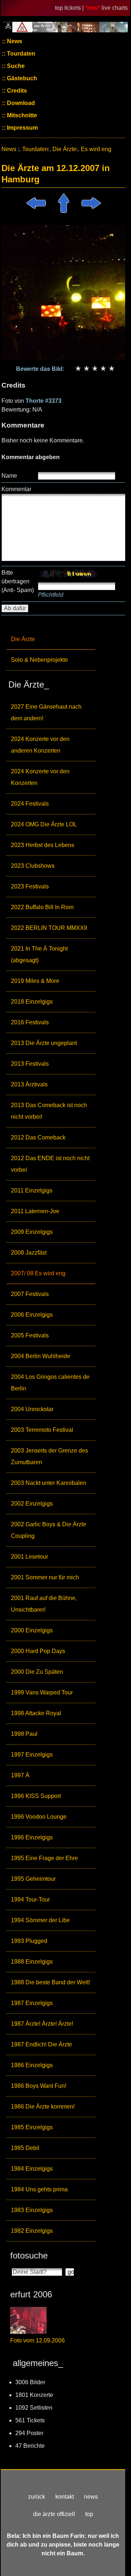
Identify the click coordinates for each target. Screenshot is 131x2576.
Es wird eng (96, 149)
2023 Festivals (30, 886)
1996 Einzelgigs (32, 1837)
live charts (115, 8)
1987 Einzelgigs (32, 2003)
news (91, 2497)
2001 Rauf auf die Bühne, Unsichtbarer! (44, 1604)
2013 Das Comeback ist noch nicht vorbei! (49, 1111)
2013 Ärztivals (29, 1084)
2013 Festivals (30, 1064)
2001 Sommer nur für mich (45, 1577)
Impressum (22, 128)
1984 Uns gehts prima (39, 2189)
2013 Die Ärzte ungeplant (44, 1043)
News (14, 41)
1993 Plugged (29, 1941)
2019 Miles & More (35, 981)
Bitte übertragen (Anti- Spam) (18, 581)
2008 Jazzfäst (29, 1253)
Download (20, 103)
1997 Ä (20, 1775)
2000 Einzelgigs (32, 1630)
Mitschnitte (21, 115)
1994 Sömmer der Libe (40, 1920)
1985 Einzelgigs (32, 2127)
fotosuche (29, 2255)
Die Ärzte (23, 639)
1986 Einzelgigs (32, 2065)
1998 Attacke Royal (36, 1713)
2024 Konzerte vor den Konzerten (40, 777)
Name (9, 476)
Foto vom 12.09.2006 (37, 2340)
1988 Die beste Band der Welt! (50, 1982)
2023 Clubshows (33, 866)
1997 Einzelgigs (32, 1755)
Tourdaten (20, 54)
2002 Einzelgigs (32, 1504)
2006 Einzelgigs (32, 1315)
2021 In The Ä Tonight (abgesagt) (39, 954)
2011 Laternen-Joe (35, 1211)
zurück (37, 2497)
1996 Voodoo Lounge (39, 1817)
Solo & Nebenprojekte (39, 660)
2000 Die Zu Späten (37, 1672)
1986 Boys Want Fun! (39, 2086)
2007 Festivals (30, 1294)
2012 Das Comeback (38, 1137)
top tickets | (70, 8)
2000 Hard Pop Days (38, 1651)
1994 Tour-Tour (30, 1899)
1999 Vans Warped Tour (42, 1692)
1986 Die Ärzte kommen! (43, 2107)
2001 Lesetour (29, 1557)
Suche (15, 66)
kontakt (65, 2497)
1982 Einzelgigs (32, 2231)
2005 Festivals (30, 1335)
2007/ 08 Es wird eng (38, 1273)
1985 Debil (25, 2148)
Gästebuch (21, 78)
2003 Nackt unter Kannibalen (49, 1483)
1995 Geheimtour (33, 1879)
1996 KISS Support (36, 1796)
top (89, 2514)
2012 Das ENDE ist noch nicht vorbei (50, 1164)
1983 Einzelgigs (32, 2210)
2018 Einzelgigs (32, 1002)
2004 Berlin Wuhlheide (41, 1356)
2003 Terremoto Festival (42, 1430)
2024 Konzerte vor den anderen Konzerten (40, 745)
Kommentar (16, 489)
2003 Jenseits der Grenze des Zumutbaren (49, 1456)
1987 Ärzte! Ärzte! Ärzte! (42, 2024)
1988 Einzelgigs (32, 1962)
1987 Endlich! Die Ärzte (41, 2044)
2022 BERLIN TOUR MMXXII (49, 928)
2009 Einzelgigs (32, 1232)
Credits (16, 91)
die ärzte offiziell (54, 2514)
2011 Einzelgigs (32, 1190)
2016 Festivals (30, 1022)
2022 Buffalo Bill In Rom (42, 907)
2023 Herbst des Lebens (43, 845)
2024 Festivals (30, 804)
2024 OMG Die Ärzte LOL (44, 824)
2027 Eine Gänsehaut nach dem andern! (46, 712)
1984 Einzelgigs (32, 2169)
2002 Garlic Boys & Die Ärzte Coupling (49, 1530)
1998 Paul (24, 1734)
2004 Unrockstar (32, 1409)
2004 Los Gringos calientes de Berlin (50, 1383)
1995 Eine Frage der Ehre (44, 1858)
